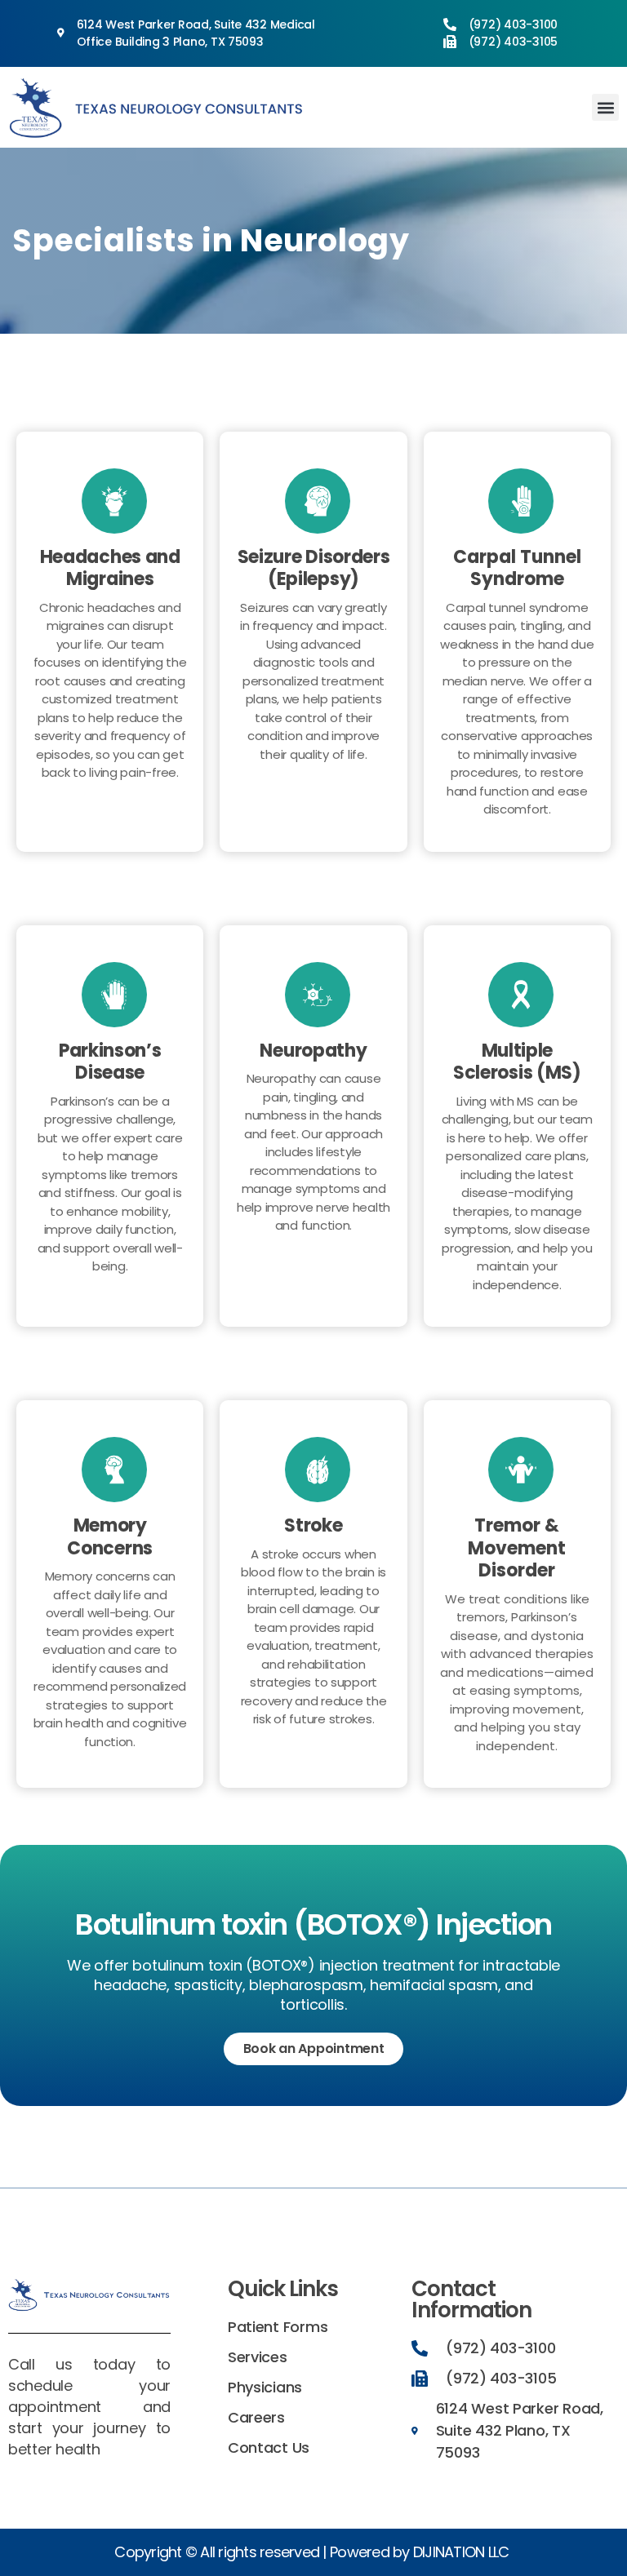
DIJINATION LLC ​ (463, 2552)
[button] (605, 107)
